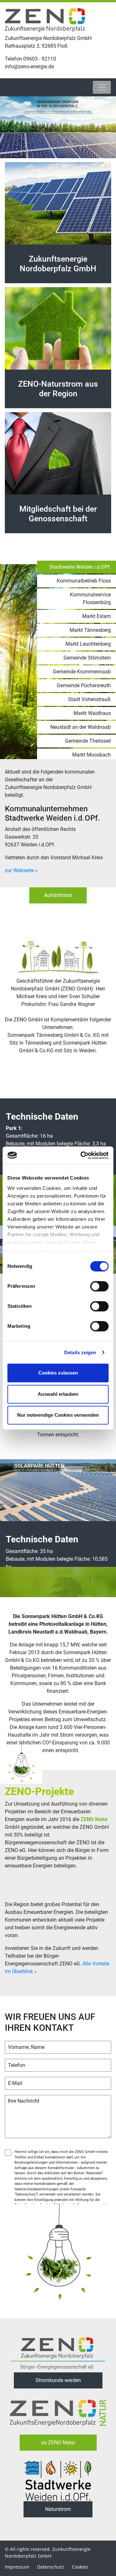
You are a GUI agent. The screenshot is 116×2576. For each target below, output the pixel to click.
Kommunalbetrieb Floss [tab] (84, 581)
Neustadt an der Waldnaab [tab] (81, 727)
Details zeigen (80, 1352)
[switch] (99, 1286)
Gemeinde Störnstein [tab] (87, 658)
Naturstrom (58, 2509)
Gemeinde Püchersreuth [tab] (84, 685)
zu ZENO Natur (58, 2442)
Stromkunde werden (58, 2380)
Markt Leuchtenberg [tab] (88, 644)
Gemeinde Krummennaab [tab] (82, 672)
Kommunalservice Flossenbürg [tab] (90, 598)
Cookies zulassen (58, 1373)
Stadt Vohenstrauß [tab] (89, 699)
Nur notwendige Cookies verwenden (58, 1415)
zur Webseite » (21, 870)
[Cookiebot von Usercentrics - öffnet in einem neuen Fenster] (82, 1155)
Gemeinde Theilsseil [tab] (88, 741)
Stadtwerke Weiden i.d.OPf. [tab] (80, 567)
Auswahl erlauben (58, 1394)
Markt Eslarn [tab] (97, 616)
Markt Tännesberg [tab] (90, 630)
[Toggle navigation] (102, 87)
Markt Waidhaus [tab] (92, 713)
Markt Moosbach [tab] (92, 755)
